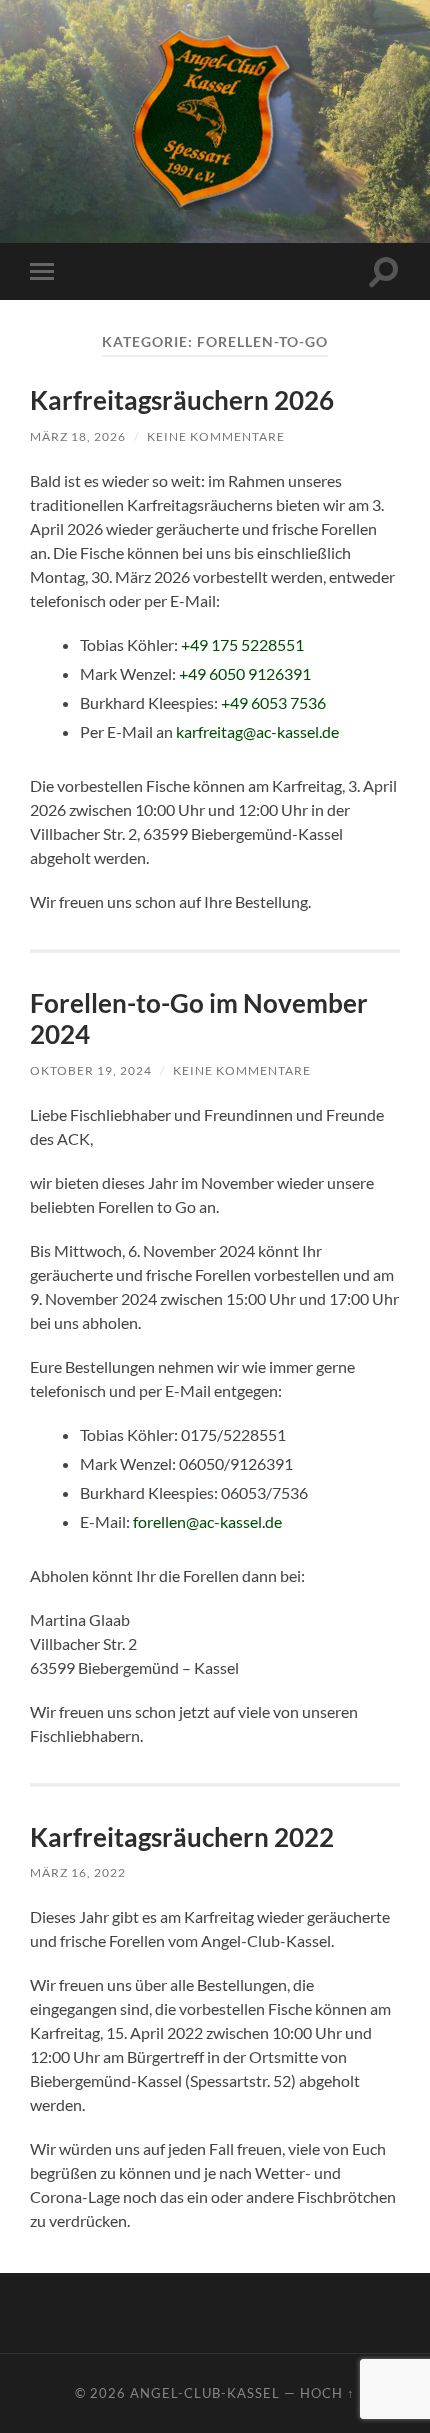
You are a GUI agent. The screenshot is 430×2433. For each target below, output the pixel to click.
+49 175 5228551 (242, 644)
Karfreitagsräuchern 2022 (182, 1837)
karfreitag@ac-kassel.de (257, 731)
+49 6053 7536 (273, 702)
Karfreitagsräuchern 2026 (182, 400)
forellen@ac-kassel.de (207, 1521)
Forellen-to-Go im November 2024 (199, 1019)
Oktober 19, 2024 (91, 1070)
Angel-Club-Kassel (205, 2393)
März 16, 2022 (78, 1872)
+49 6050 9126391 (245, 673)
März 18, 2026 (78, 436)
